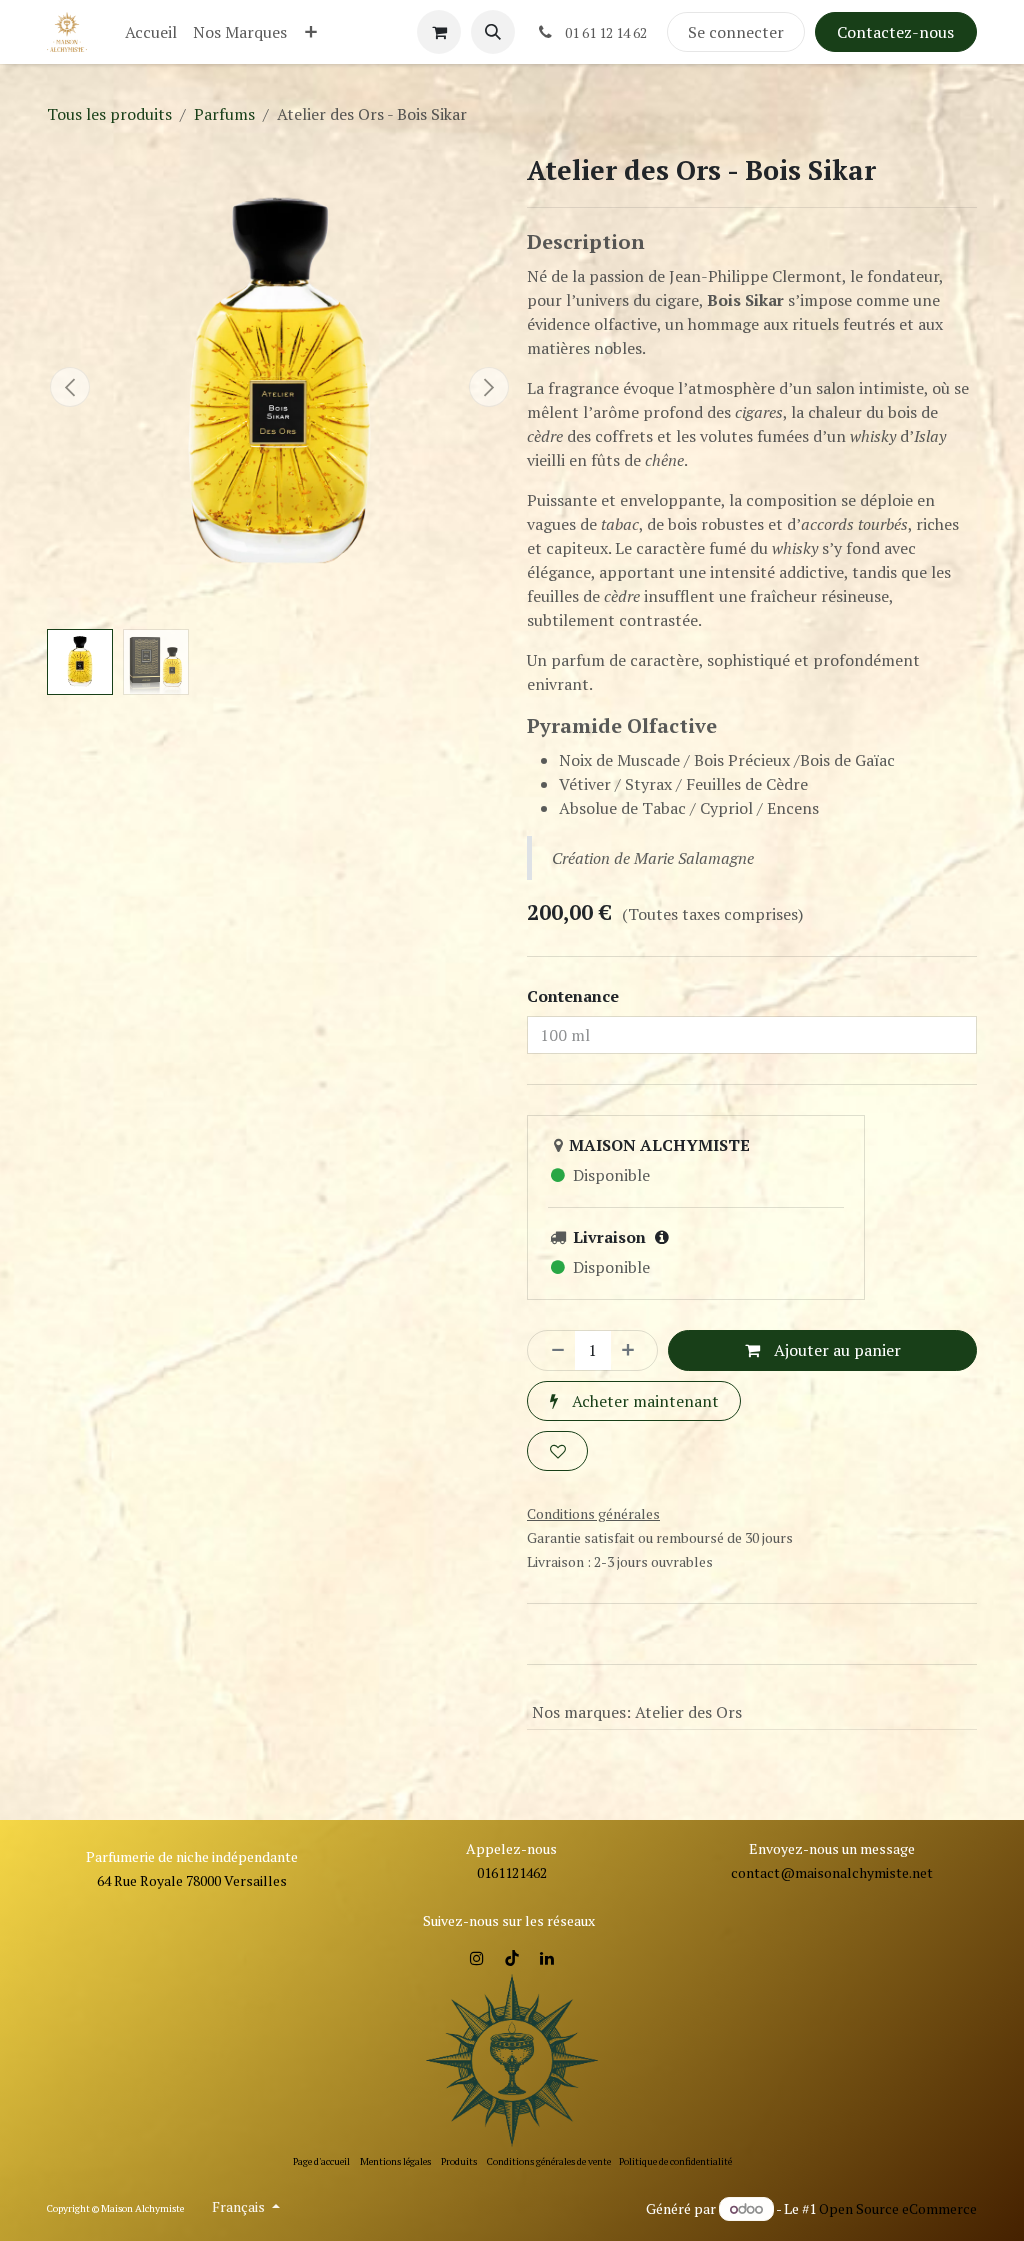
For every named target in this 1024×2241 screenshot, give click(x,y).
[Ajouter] (634, 1350)
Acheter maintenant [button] (643, 1401)
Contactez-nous (895, 32)
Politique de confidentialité (675, 2161)
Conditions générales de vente (549, 2161)
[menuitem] (151, 32)
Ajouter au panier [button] (835, 1350)
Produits (459, 2161)
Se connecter (736, 32)
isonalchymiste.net (873, 1872)
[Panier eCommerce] (439, 32)
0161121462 (512, 1872)
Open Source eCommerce (898, 2208)
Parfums (224, 114)
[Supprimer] (552, 1350)
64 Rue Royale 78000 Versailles (192, 1880)
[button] (493, 32)
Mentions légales (395, 2161)
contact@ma (772, 1872)
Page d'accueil (321, 2161)
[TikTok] (512, 1958)
